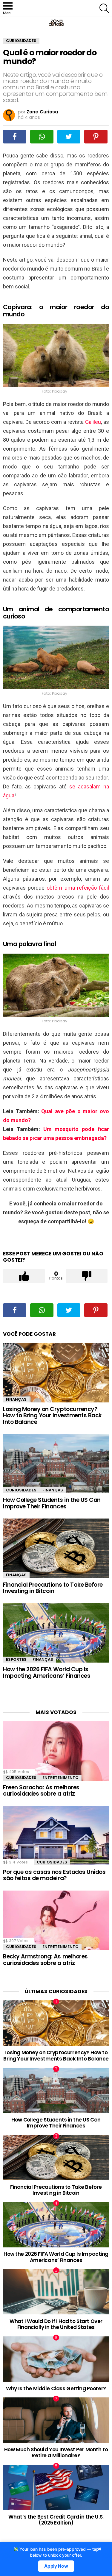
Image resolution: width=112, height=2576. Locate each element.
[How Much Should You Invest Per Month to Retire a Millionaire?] (56, 2420)
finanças (16, 1399)
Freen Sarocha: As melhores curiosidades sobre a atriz (41, 1791)
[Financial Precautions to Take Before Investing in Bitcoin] (56, 1548)
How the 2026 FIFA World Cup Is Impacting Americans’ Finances (47, 1672)
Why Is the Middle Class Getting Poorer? (56, 2388)
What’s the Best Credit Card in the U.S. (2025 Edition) (56, 2520)
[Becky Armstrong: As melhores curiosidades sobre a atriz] (56, 1920)
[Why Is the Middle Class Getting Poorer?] (56, 2359)
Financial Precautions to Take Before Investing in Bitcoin (53, 1588)
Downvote (87, 1276)
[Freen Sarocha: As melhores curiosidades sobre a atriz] (56, 1751)
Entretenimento (60, 1778)
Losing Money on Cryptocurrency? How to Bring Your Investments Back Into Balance (52, 1416)
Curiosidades (21, 1490)
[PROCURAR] (104, 8)
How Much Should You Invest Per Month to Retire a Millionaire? (56, 2452)
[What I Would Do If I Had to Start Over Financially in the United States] (56, 2292)
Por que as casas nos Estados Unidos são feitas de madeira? (54, 1875)
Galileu (93, 422)
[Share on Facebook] (15, 137)
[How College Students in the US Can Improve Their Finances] (56, 1464)
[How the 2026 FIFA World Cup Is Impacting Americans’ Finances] (56, 1633)
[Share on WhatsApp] (42, 137)
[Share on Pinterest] (96, 137)
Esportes (16, 1659)
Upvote (24, 1276)
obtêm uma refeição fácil (78, 888)
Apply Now (56, 2566)
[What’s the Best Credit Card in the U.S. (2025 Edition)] (56, 2487)
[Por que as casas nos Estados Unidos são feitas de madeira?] (56, 1836)
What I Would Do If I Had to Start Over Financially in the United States (56, 2324)
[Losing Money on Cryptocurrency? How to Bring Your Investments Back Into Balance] (56, 1373)
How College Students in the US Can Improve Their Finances (52, 1503)
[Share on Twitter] (69, 137)
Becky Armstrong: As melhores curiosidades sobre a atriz (45, 1960)
